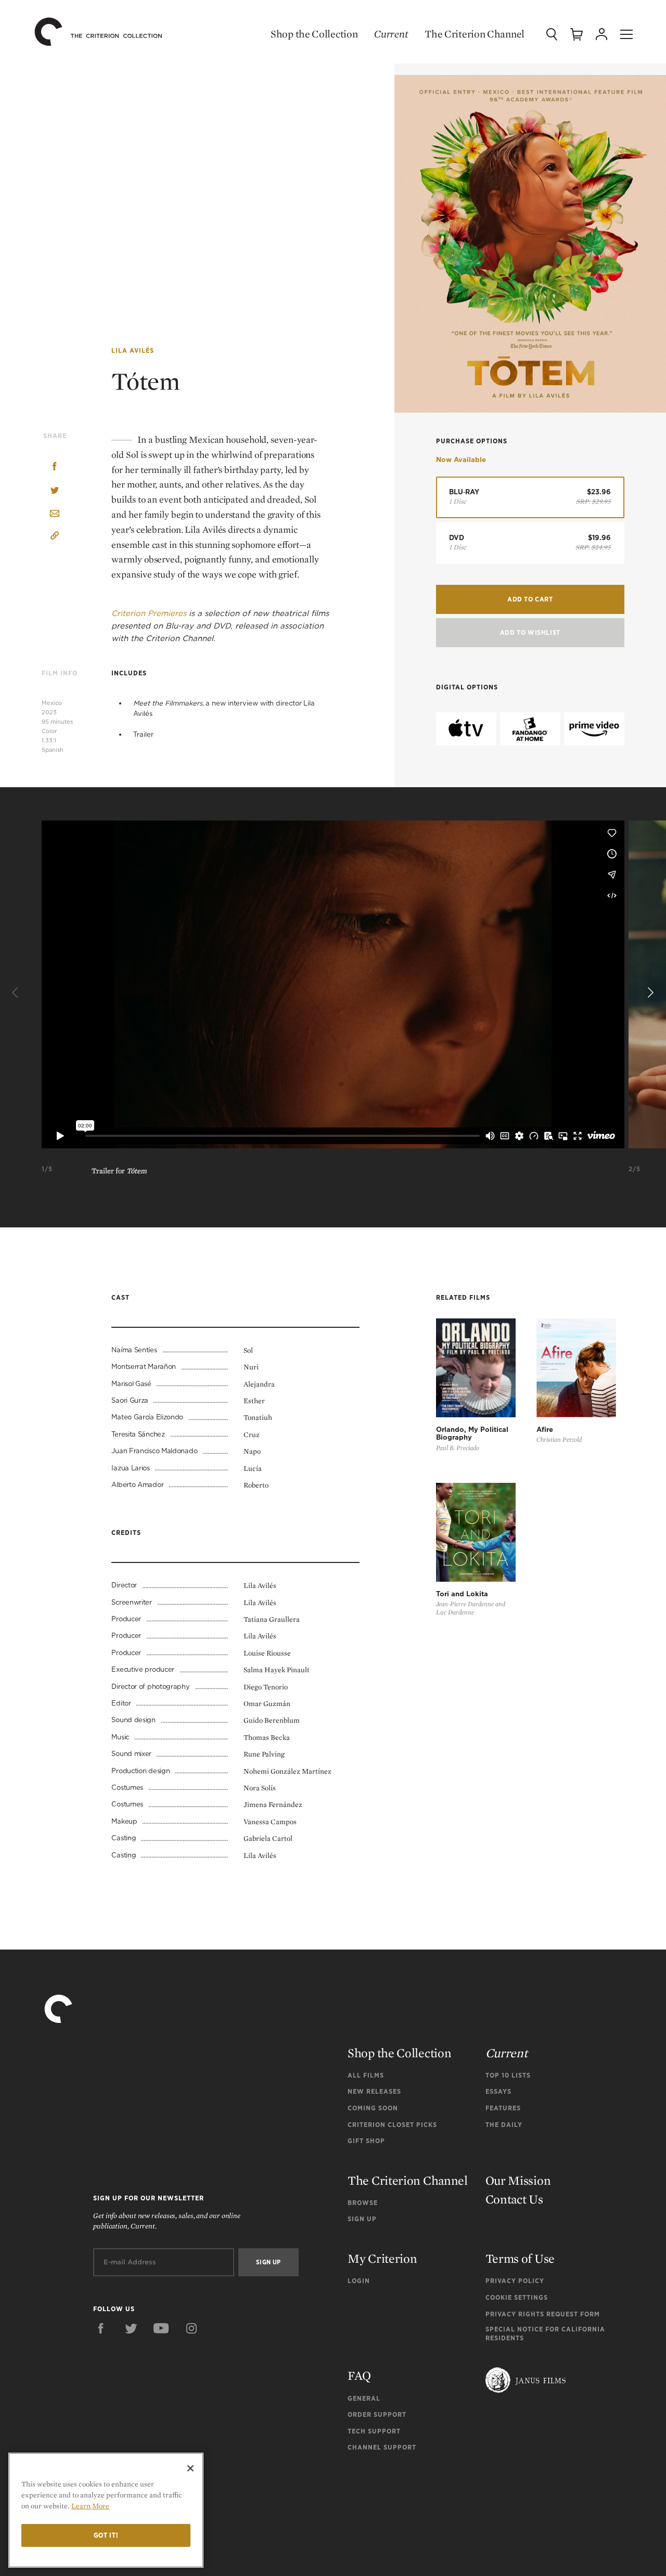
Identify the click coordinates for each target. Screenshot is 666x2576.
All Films (366, 2075)
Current (391, 34)
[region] (106, 2510)
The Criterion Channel (475, 34)
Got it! (106, 2535)
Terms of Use (520, 2258)
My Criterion (382, 2258)
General (364, 2398)
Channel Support (382, 2447)
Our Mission (518, 2180)
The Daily (504, 2125)
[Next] (649, 993)
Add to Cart (530, 599)
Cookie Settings (517, 2297)
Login (359, 2281)
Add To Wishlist (530, 632)
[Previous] (17, 993)
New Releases (374, 2091)
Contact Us (514, 2199)
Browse (363, 2203)
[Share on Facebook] (55, 467)
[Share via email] (55, 514)
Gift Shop (366, 2141)
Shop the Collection (314, 34)
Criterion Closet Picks (392, 2125)
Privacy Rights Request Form (543, 2314)
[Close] (190, 2468)
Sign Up (362, 2219)
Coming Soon (373, 2108)
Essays (498, 2091)
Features (503, 2108)
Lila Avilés (133, 350)
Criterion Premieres (149, 613)
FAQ (359, 2375)
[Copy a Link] (55, 537)
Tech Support (374, 2431)
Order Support (377, 2414)
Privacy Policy (515, 2281)
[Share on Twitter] (55, 491)
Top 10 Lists (508, 2075)
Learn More (90, 2506)
